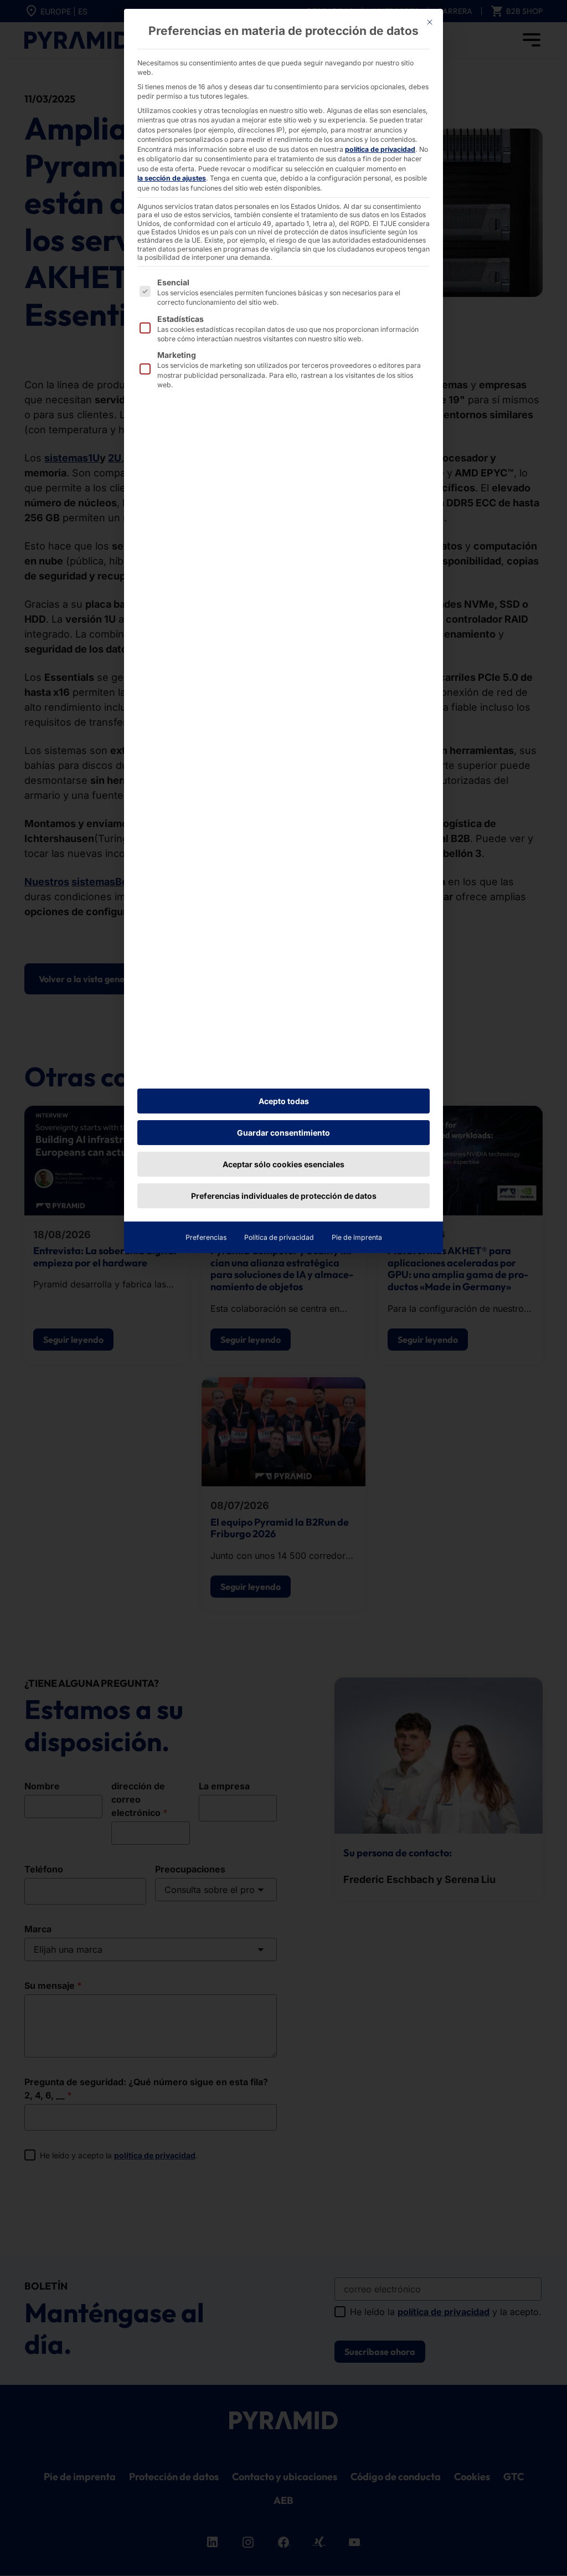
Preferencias (206, 1237)
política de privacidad (380, 149)
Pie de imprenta (357, 1237)
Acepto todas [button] (284, 1101)
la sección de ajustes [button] (172, 178)
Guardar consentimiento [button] (283, 1133)
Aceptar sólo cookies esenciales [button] (283, 1164)
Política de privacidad (279, 1237)
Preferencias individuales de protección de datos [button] (284, 1196)
